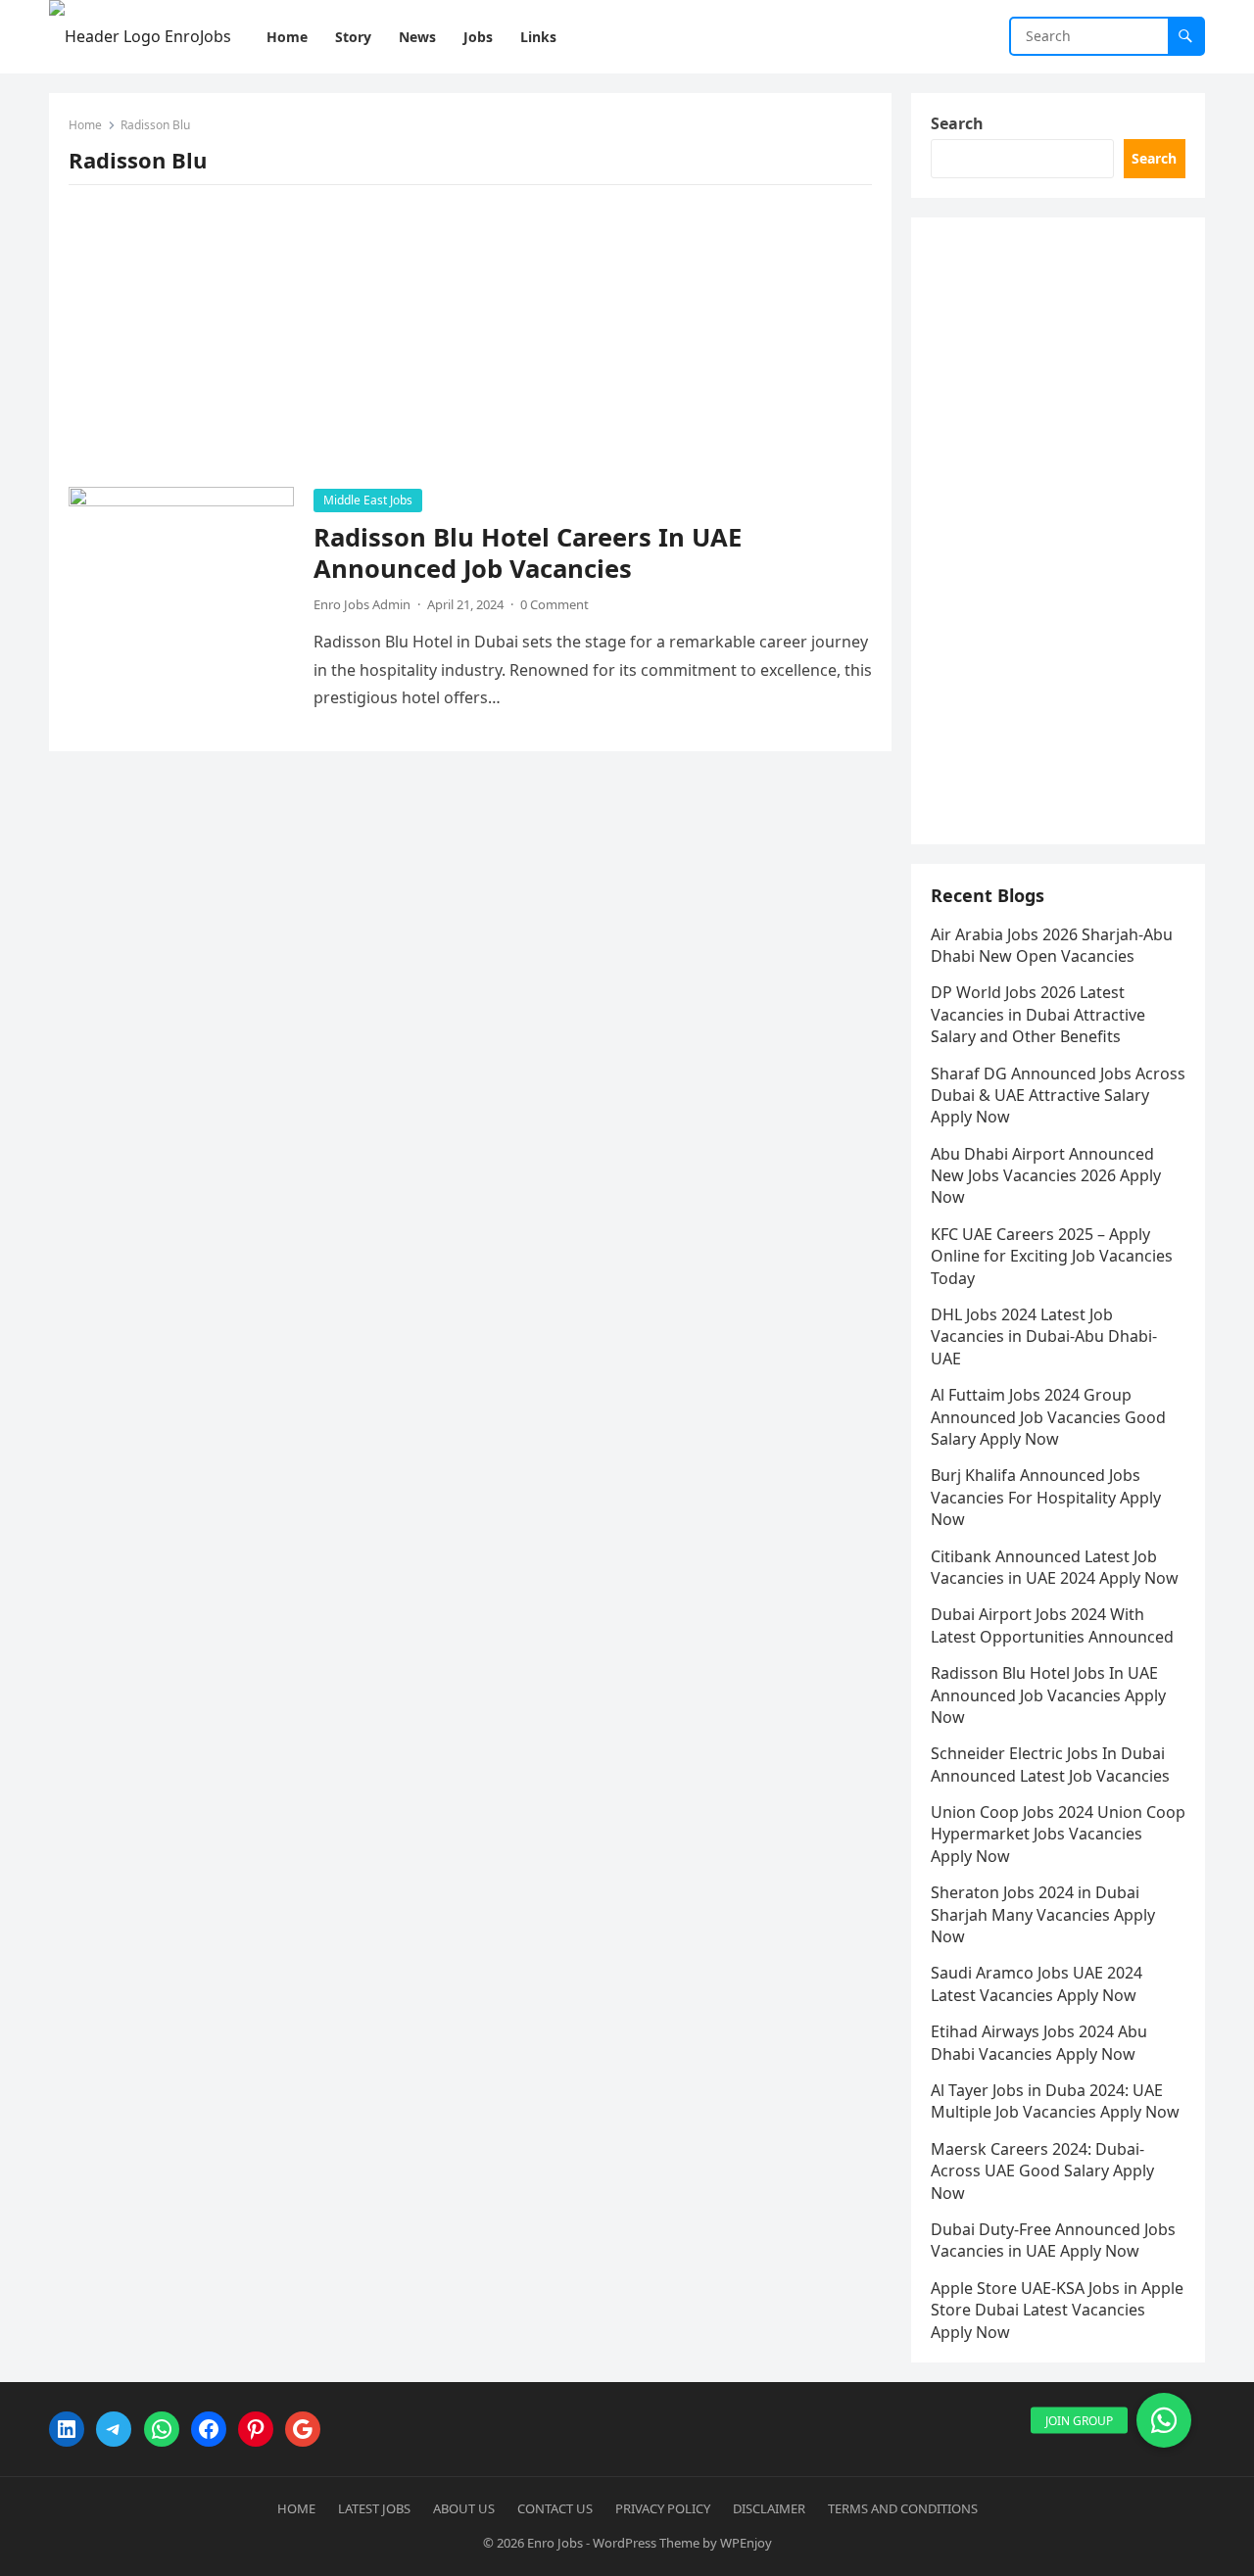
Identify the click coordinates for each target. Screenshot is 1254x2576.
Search (957, 123)
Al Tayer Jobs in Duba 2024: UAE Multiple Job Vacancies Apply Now (1055, 2101)
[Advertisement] (470, 342)
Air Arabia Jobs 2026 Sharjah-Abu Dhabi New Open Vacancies (1052, 945)
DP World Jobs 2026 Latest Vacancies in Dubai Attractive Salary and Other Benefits (1038, 1014)
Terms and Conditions (903, 2508)
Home (85, 125)
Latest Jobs (374, 2508)
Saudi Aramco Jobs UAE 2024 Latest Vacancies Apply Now (1037, 1983)
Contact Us (555, 2508)
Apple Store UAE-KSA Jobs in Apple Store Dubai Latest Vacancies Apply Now (1057, 2310)
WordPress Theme (646, 2543)
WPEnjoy (746, 2543)
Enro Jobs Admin (362, 604)
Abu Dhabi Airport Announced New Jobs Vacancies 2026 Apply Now (1046, 1176)
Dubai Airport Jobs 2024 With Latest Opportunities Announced (1052, 1625)
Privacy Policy (663, 2508)
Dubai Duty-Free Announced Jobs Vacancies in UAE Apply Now (1053, 2240)
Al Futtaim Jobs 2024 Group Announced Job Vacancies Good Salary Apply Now (1048, 1417)
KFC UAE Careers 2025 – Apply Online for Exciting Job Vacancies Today (1052, 1256)
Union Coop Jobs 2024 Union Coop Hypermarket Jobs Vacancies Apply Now (1058, 1834)
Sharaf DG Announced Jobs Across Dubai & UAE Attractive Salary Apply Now (1058, 1096)
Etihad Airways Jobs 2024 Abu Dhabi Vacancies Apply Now (1039, 2042)
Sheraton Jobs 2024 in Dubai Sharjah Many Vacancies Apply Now (1043, 1914)
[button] (1164, 2420)
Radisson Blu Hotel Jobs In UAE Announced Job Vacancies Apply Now (1048, 1695)
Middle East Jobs (368, 500)
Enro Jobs (555, 2543)
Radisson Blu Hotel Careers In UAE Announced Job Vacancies (528, 553)
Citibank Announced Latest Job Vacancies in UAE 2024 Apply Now (1055, 1567)
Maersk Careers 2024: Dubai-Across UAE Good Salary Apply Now (1042, 2171)
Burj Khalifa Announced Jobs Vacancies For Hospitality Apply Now (1046, 1497)
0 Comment (555, 604)
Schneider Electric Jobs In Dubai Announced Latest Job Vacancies (1050, 1764)
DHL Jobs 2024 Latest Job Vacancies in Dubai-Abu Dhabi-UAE (1044, 1336)
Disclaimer (769, 2508)
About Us (464, 2508)
